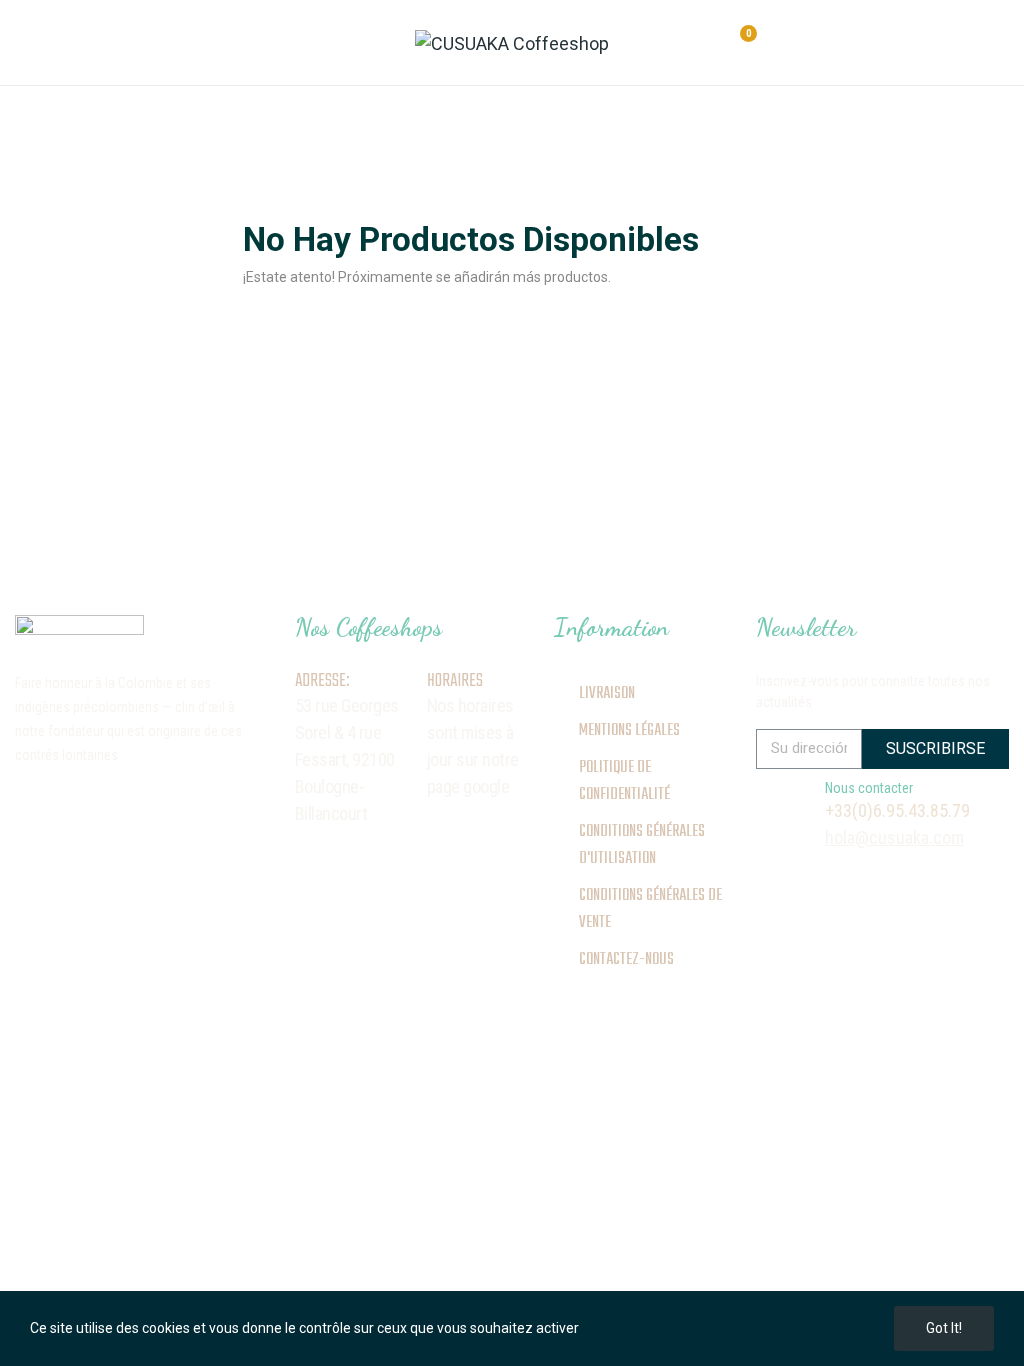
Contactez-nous (626, 960)
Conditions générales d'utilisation (642, 845)
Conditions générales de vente (650, 909)
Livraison (607, 694)
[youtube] (167, 807)
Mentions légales (629, 731)
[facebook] (59, 807)
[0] (730, 44)
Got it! (944, 1328)
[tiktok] (95, 807)
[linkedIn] (131, 807)
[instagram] (23, 807)
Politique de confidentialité (624, 781)
